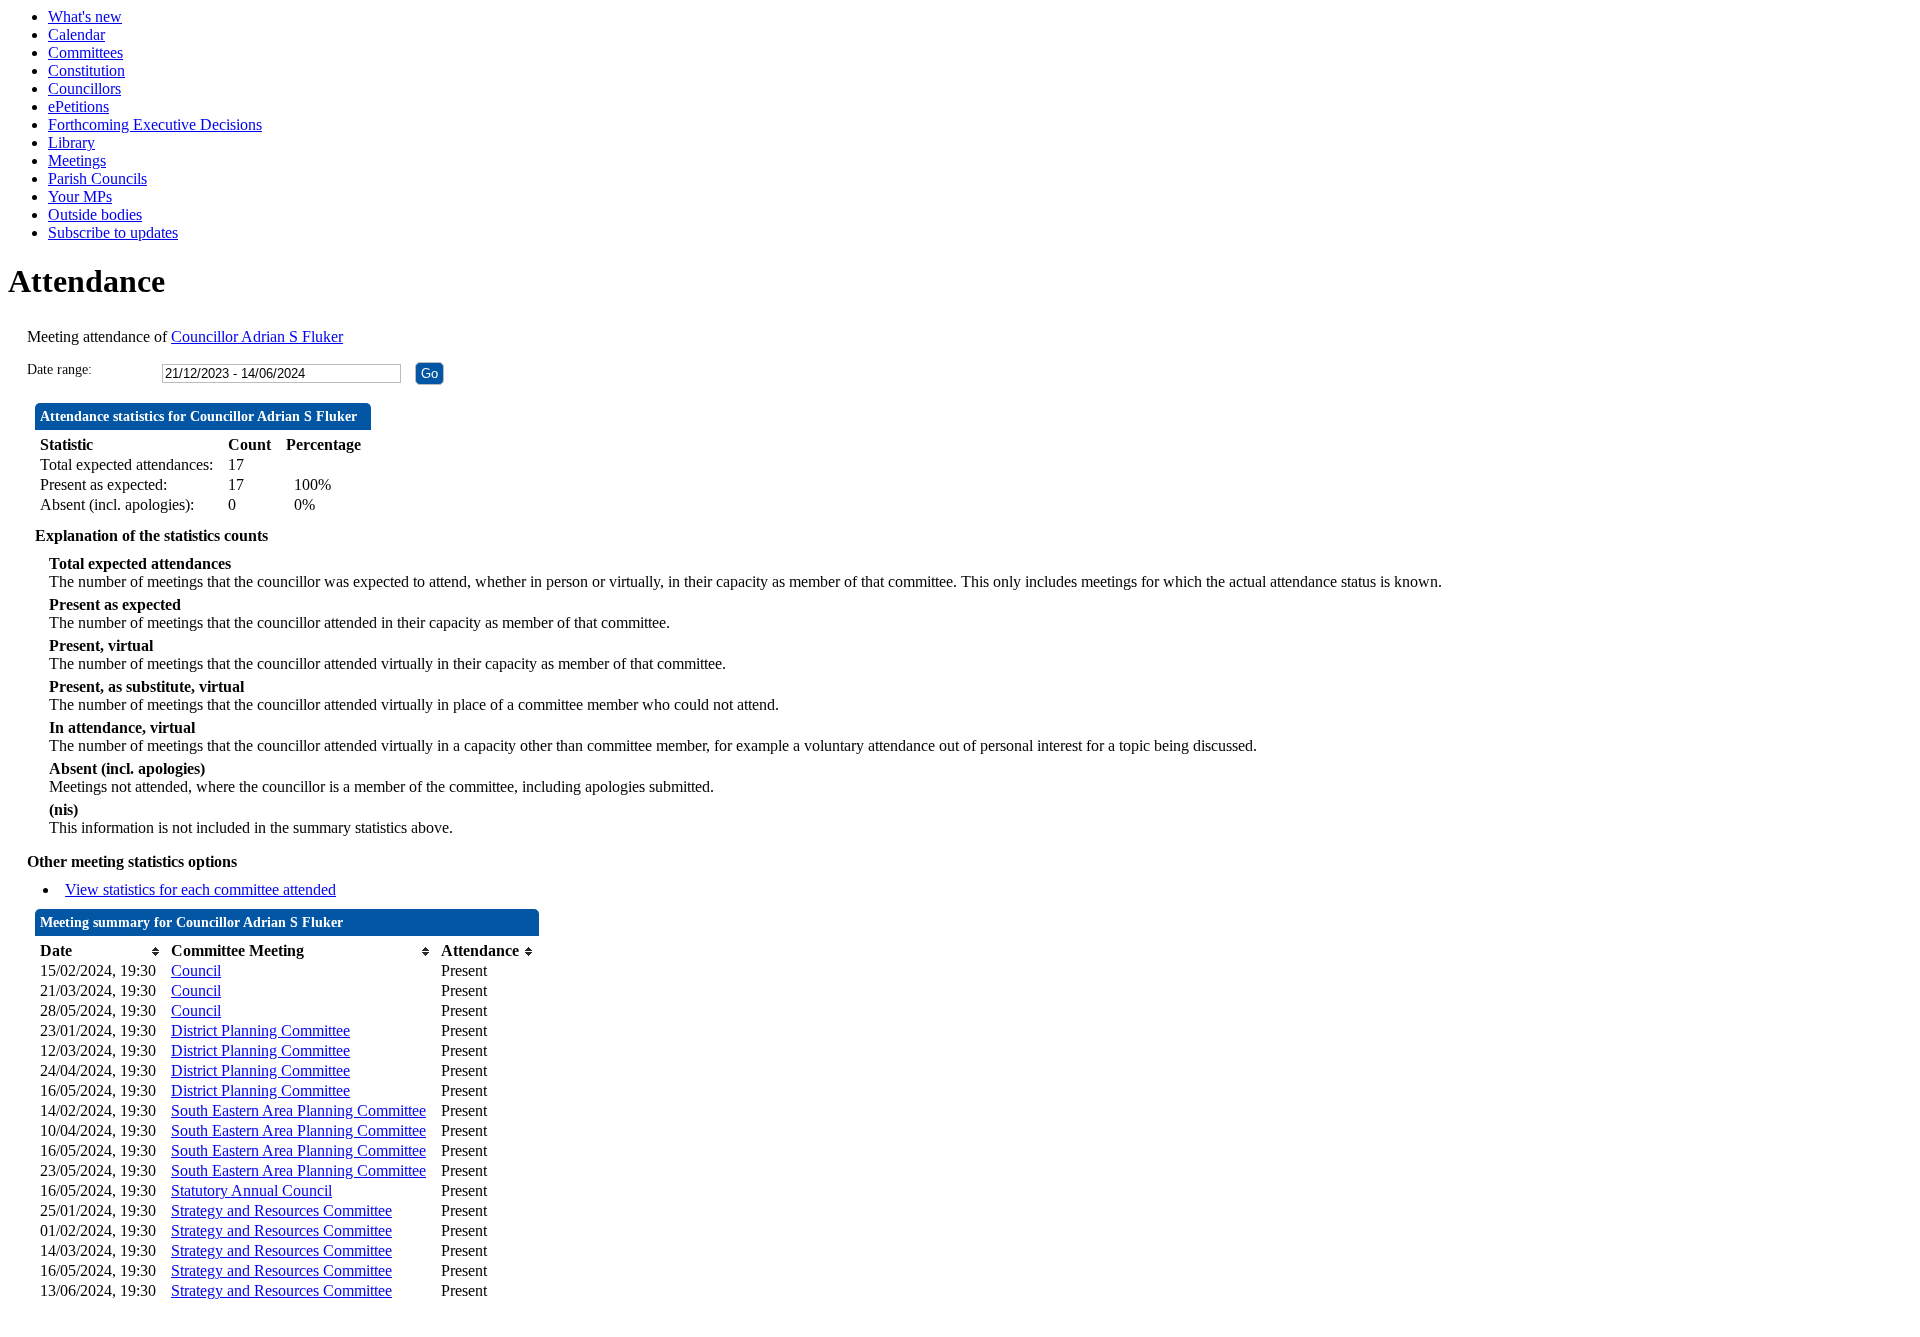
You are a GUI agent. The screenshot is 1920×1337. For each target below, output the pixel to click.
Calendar (76, 34)
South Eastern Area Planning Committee (298, 1110)
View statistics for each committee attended (200, 889)
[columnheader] (100, 951)
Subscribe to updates (113, 232)
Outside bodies (95, 214)
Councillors (84, 88)
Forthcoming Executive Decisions (155, 124)
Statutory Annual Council (251, 1190)
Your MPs (80, 196)
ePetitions (78, 106)
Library (71, 142)
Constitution (86, 70)
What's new (85, 16)
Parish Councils (97, 178)
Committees (85, 52)
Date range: (59, 369)
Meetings (77, 160)
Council (196, 970)
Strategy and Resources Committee (281, 1210)
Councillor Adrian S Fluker (257, 336)
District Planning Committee (260, 1030)
